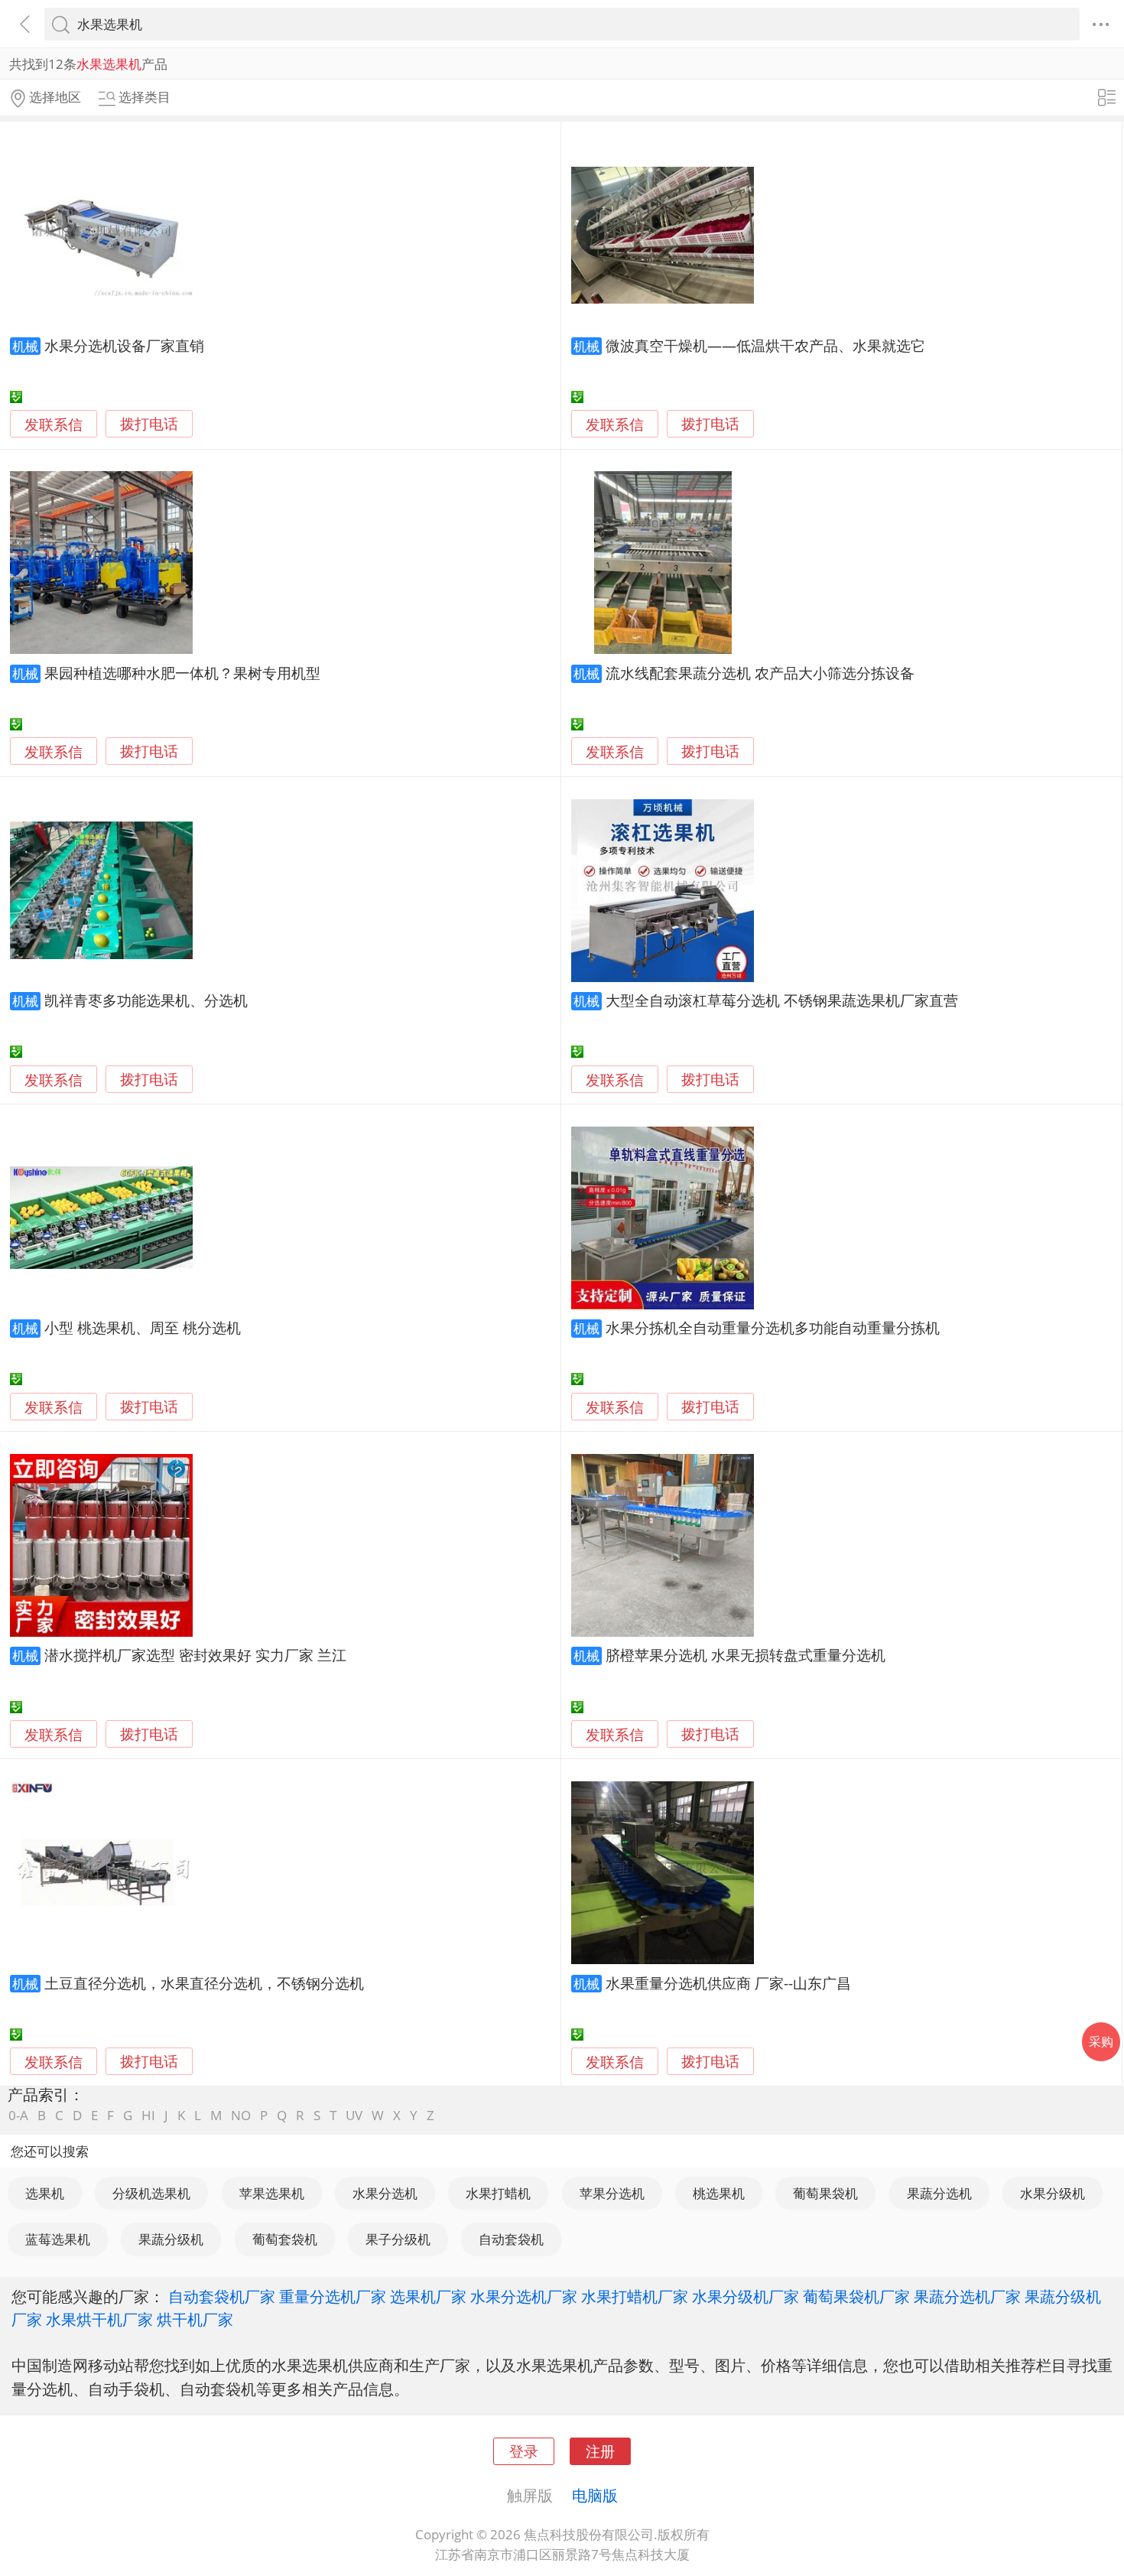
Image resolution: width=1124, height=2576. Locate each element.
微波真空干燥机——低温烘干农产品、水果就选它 (765, 345)
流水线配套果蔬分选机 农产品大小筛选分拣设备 (760, 673)
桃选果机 (719, 2193)
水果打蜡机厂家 (635, 2296)
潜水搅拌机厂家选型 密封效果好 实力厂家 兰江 (195, 1655)
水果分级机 (1053, 2193)
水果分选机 (385, 2193)
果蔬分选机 (939, 2193)
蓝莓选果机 (58, 2239)
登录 (524, 2451)
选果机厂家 (428, 2296)
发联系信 (54, 424)
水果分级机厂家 (746, 2296)
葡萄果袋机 (825, 2193)
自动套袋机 (511, 2239)
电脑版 (595, 2495)
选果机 (45, 2193)
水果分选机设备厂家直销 (124, 345)
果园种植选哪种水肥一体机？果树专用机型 (182, 673)
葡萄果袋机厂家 (856, 2296)
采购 (1101, 2041)
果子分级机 (398, 2239)
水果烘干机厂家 (99, 2319)
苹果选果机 (272, 2193)
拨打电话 (149, 424)
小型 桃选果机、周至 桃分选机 (143, 1327)
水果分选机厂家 (524, 2296)
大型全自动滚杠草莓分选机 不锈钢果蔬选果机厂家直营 (782, 1000)
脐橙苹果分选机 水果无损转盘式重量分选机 (746, 1655)
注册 (600, 2451)
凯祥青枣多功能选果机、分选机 (146, 1000)
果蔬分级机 (171, 2239)
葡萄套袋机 (285, 2239)
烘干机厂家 (195, 2319)
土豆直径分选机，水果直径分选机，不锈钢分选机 (204, 1983)
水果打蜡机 (498, 2193)
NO (241, 2115)
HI (148, 2115)
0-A (18, 2115)
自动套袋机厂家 (222, 2296)
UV (354, 2115)
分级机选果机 (151, 2193)
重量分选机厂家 (333, 2296)
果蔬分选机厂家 (967, 2296)
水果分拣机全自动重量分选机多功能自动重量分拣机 (773, 1327)
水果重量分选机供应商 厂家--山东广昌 (728, 1983)
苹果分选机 (612, 2193)
